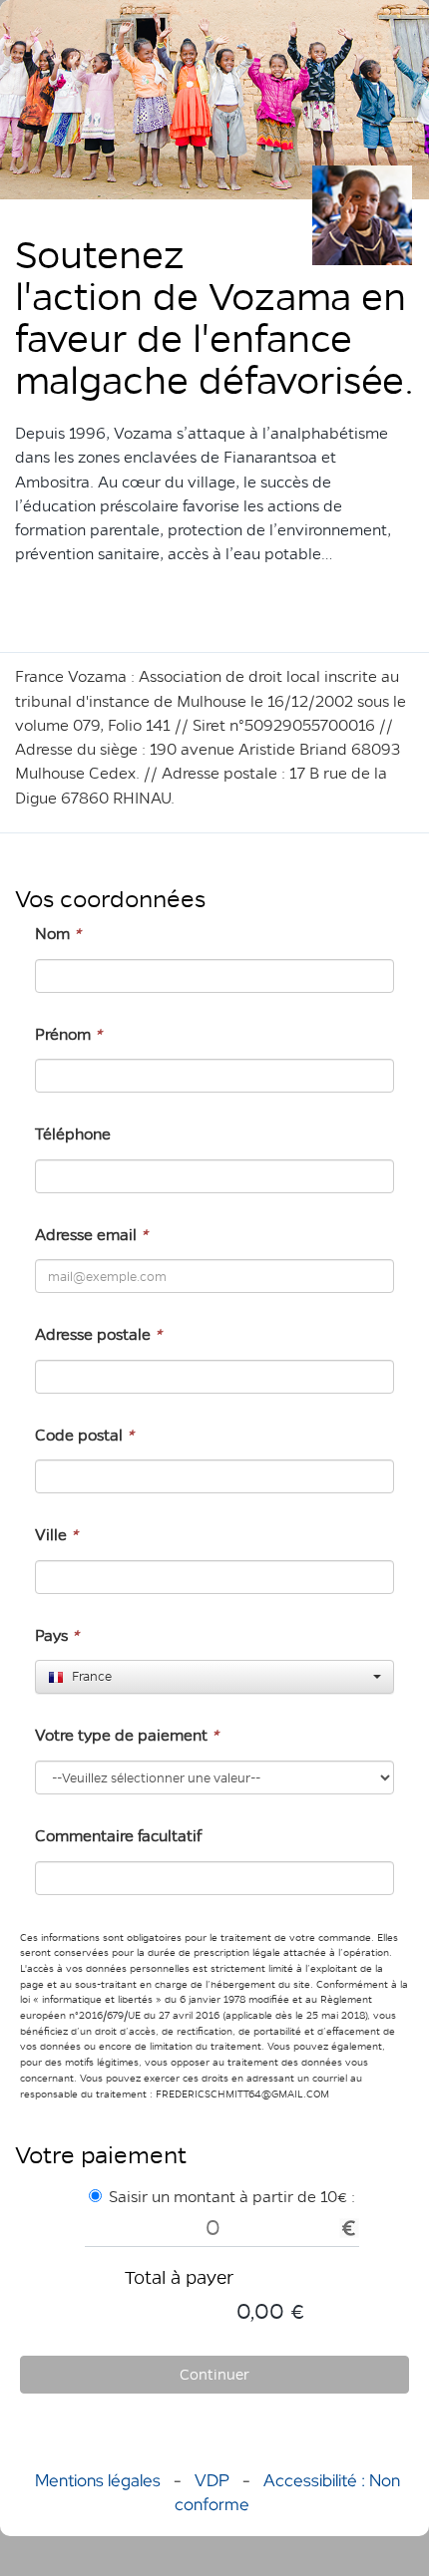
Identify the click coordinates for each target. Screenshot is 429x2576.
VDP (214, 2480)
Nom (58, 934)
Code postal (84, 1435)
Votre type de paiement (127, 1735)
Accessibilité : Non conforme (287, 2492)
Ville (56, 1535)
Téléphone (73, 1134)
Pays (57, 1635)
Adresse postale (98, 1334)
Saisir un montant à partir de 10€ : (232, 2197)
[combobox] (214, 1677)
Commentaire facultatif (118, 1836)
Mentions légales (98, 2480)
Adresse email (91, 1235)
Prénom (68, 1034)
